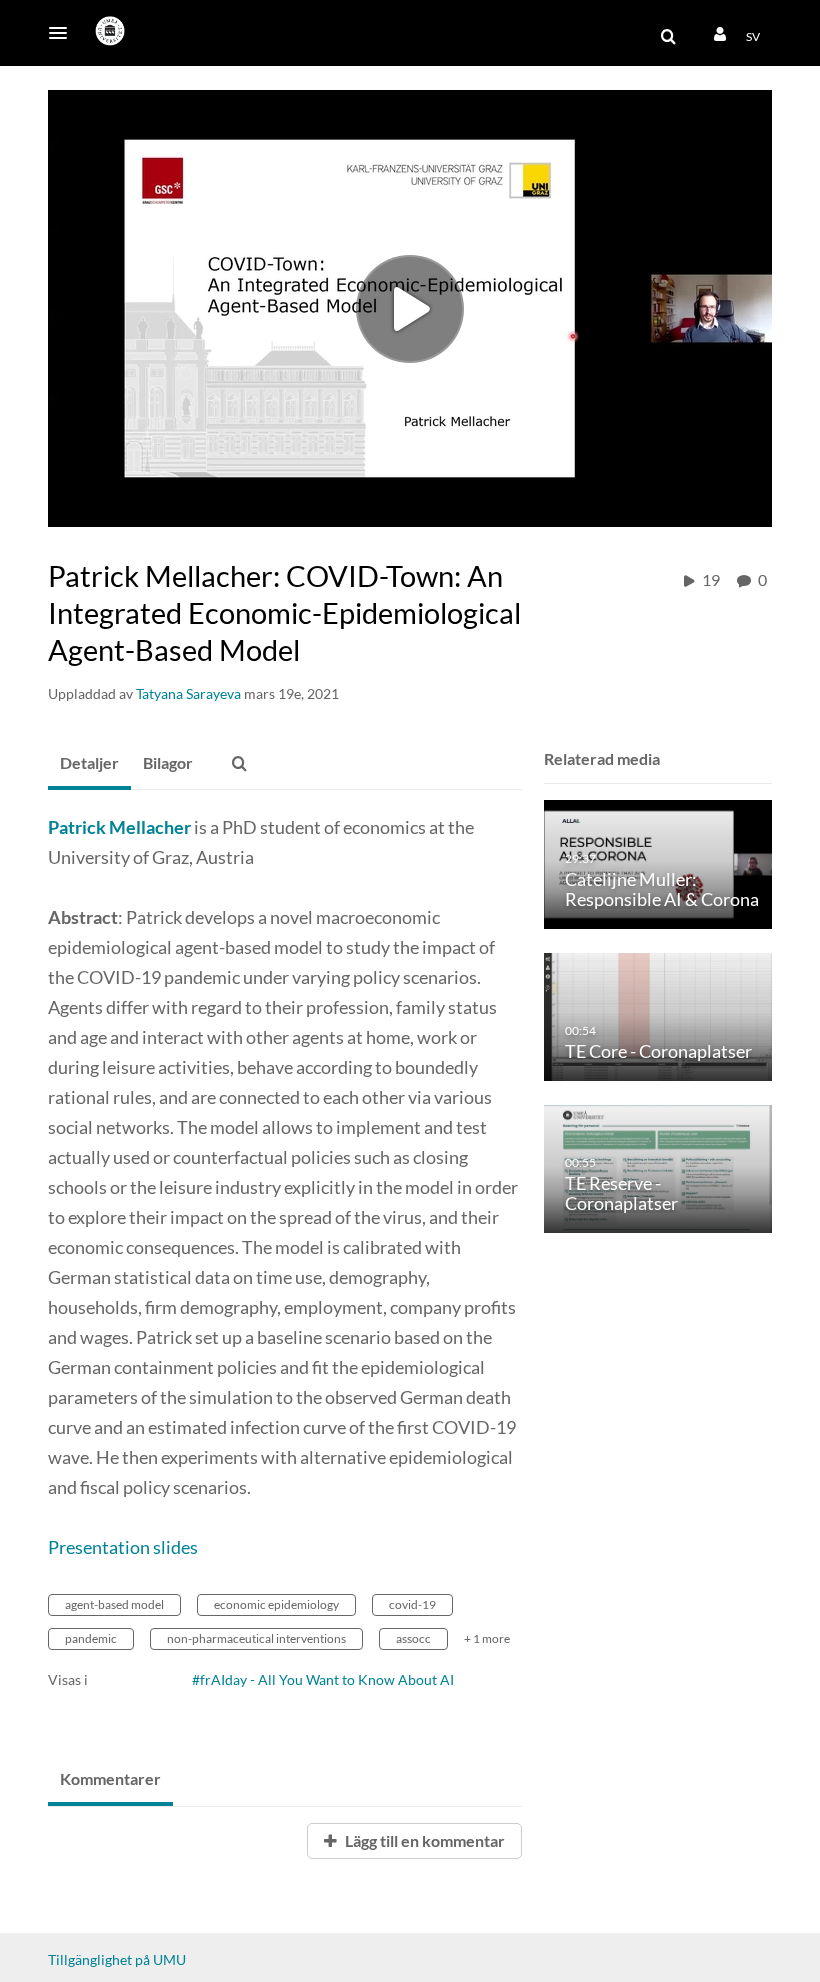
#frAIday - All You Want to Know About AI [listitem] (323, 1679)
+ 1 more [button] (487, 1638)
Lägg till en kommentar (423, 1840)
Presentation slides (124, 1547)
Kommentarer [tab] (110, 1778)
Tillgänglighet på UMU (117, 1959)
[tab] (89, 764)
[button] (64, 33)
